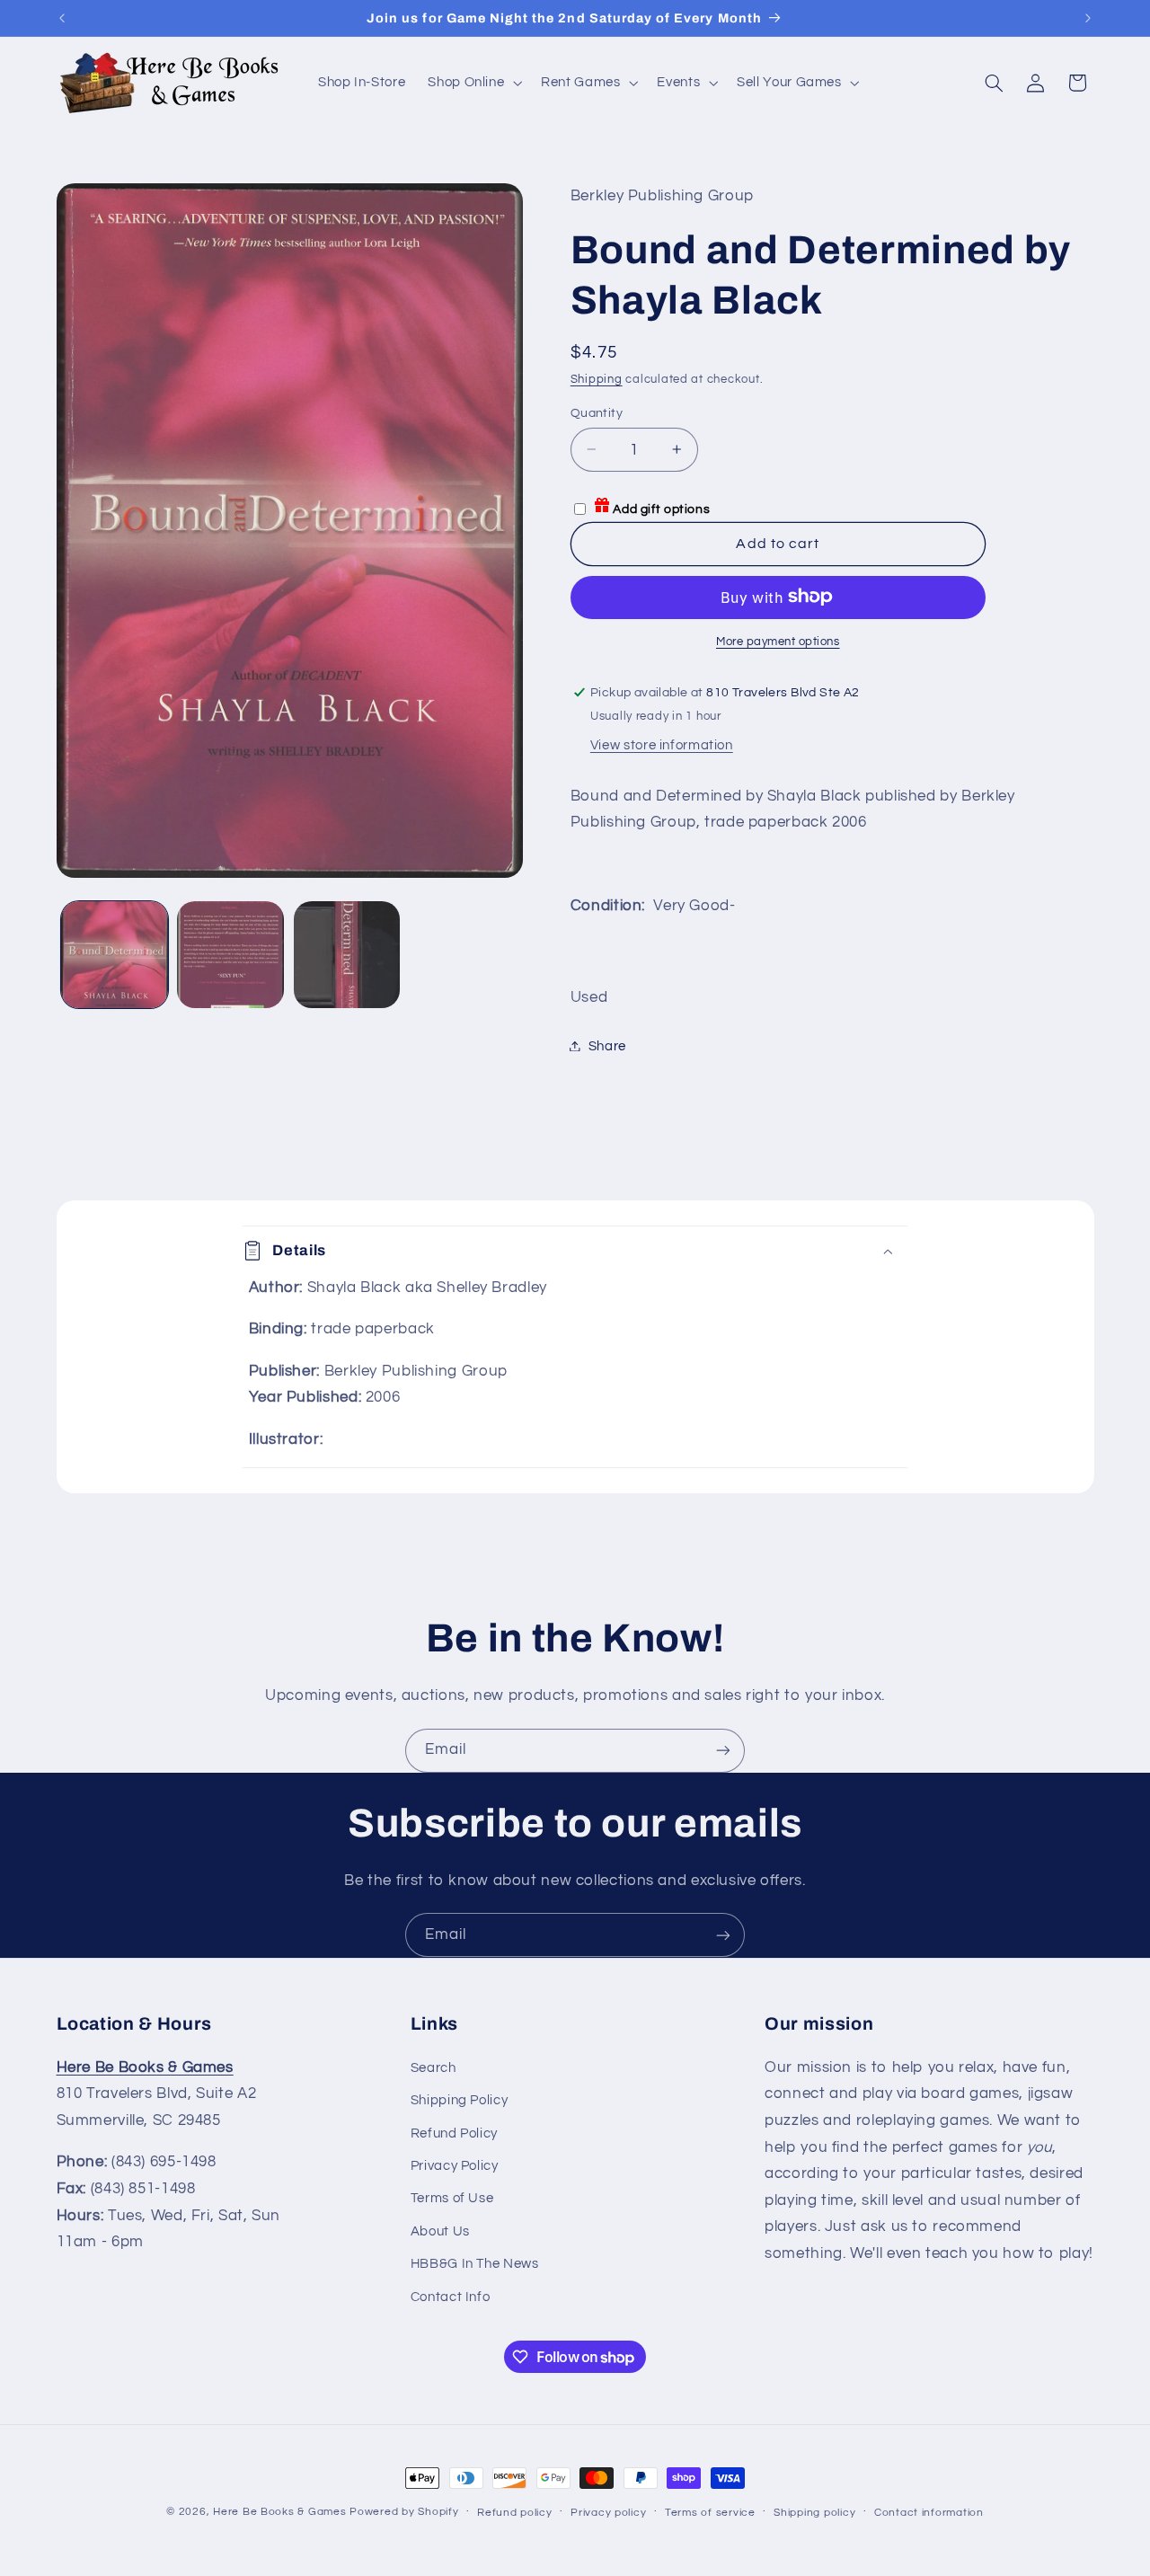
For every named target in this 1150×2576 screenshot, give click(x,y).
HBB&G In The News (475, 2263)
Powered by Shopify (404, 2512)
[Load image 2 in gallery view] (230, 955)
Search (433, 2067)
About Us (440, 2231)
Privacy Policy (455, 2165)
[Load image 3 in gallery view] (347, 955)
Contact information (929, 2513)
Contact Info (451, 2296)
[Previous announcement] (62, 18)
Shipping (597, 379)
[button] (473, 83)
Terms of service (710, 2513)
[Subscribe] (723, 1751)
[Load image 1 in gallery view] (115, 955)
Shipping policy (814, 2513)
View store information (662, 744)
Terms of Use (452, 2198)
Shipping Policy (459, 2099)
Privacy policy (608, 2513)
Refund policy (515, 2513)
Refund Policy (454, 2133)
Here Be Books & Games (279, 2512)
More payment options (778, 641)
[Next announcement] (1088, 18)
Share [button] (607, 1045)
